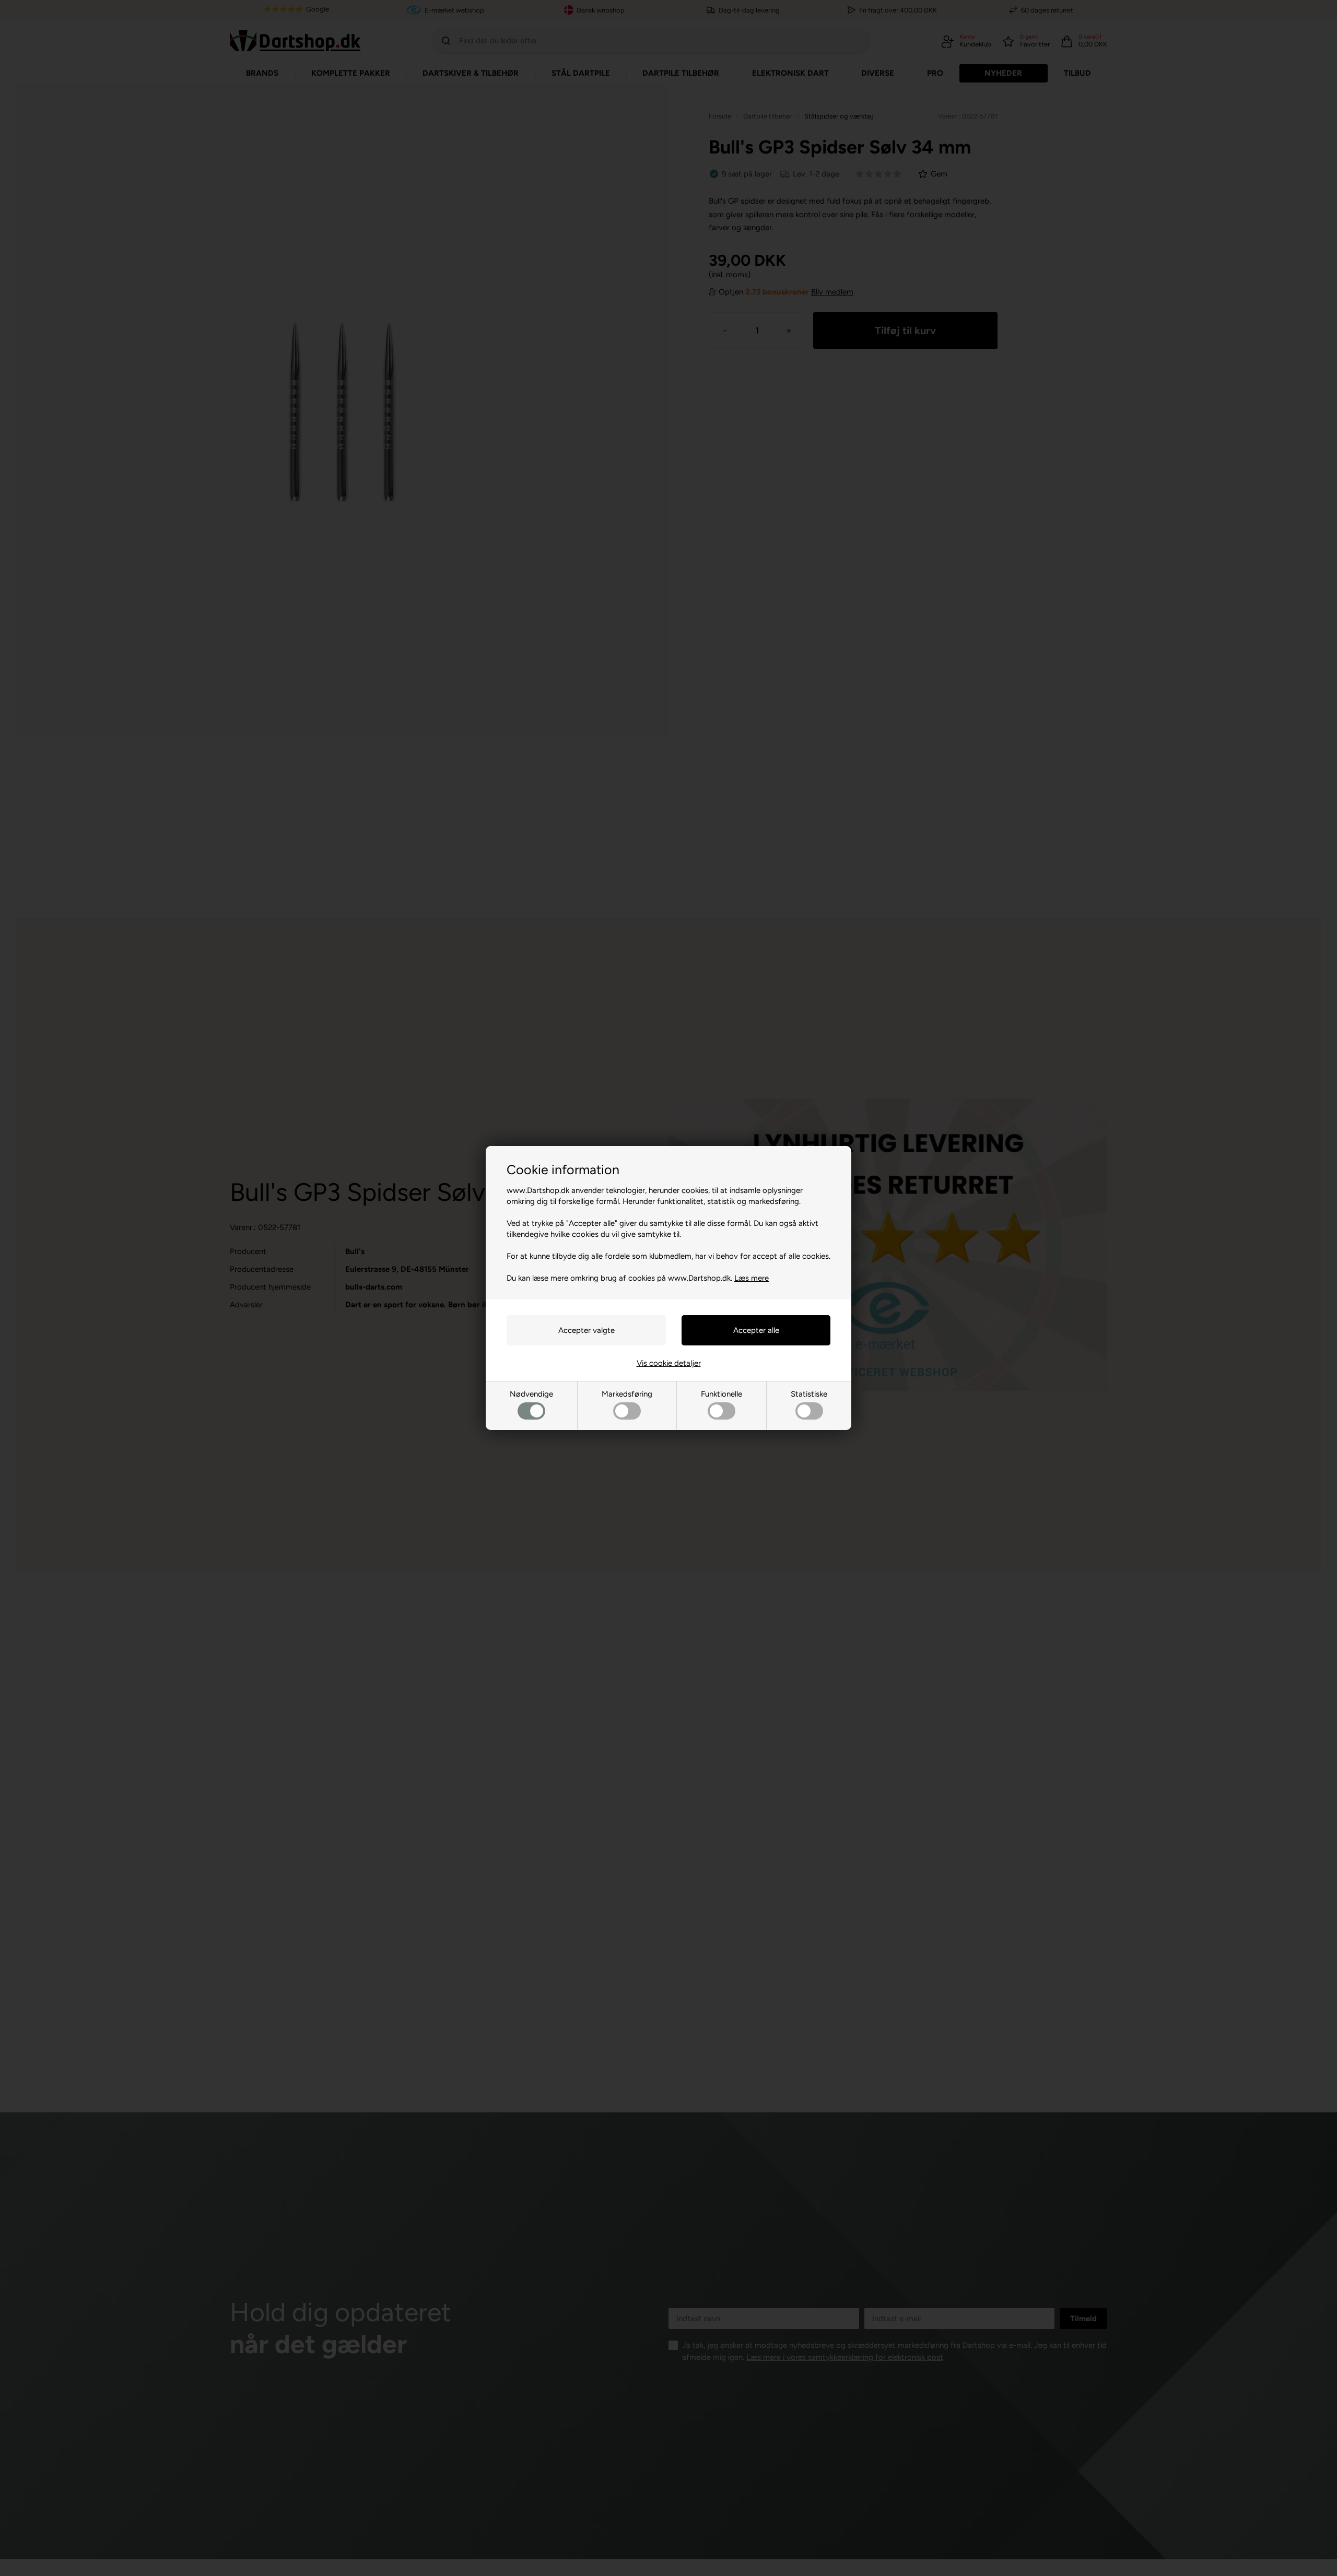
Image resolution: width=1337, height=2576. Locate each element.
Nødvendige (531, 1394)
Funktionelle (722, 1394)
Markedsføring (627, 1394)
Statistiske (809, 1394)
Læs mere (752, 1278)
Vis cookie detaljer (669, 1363)
